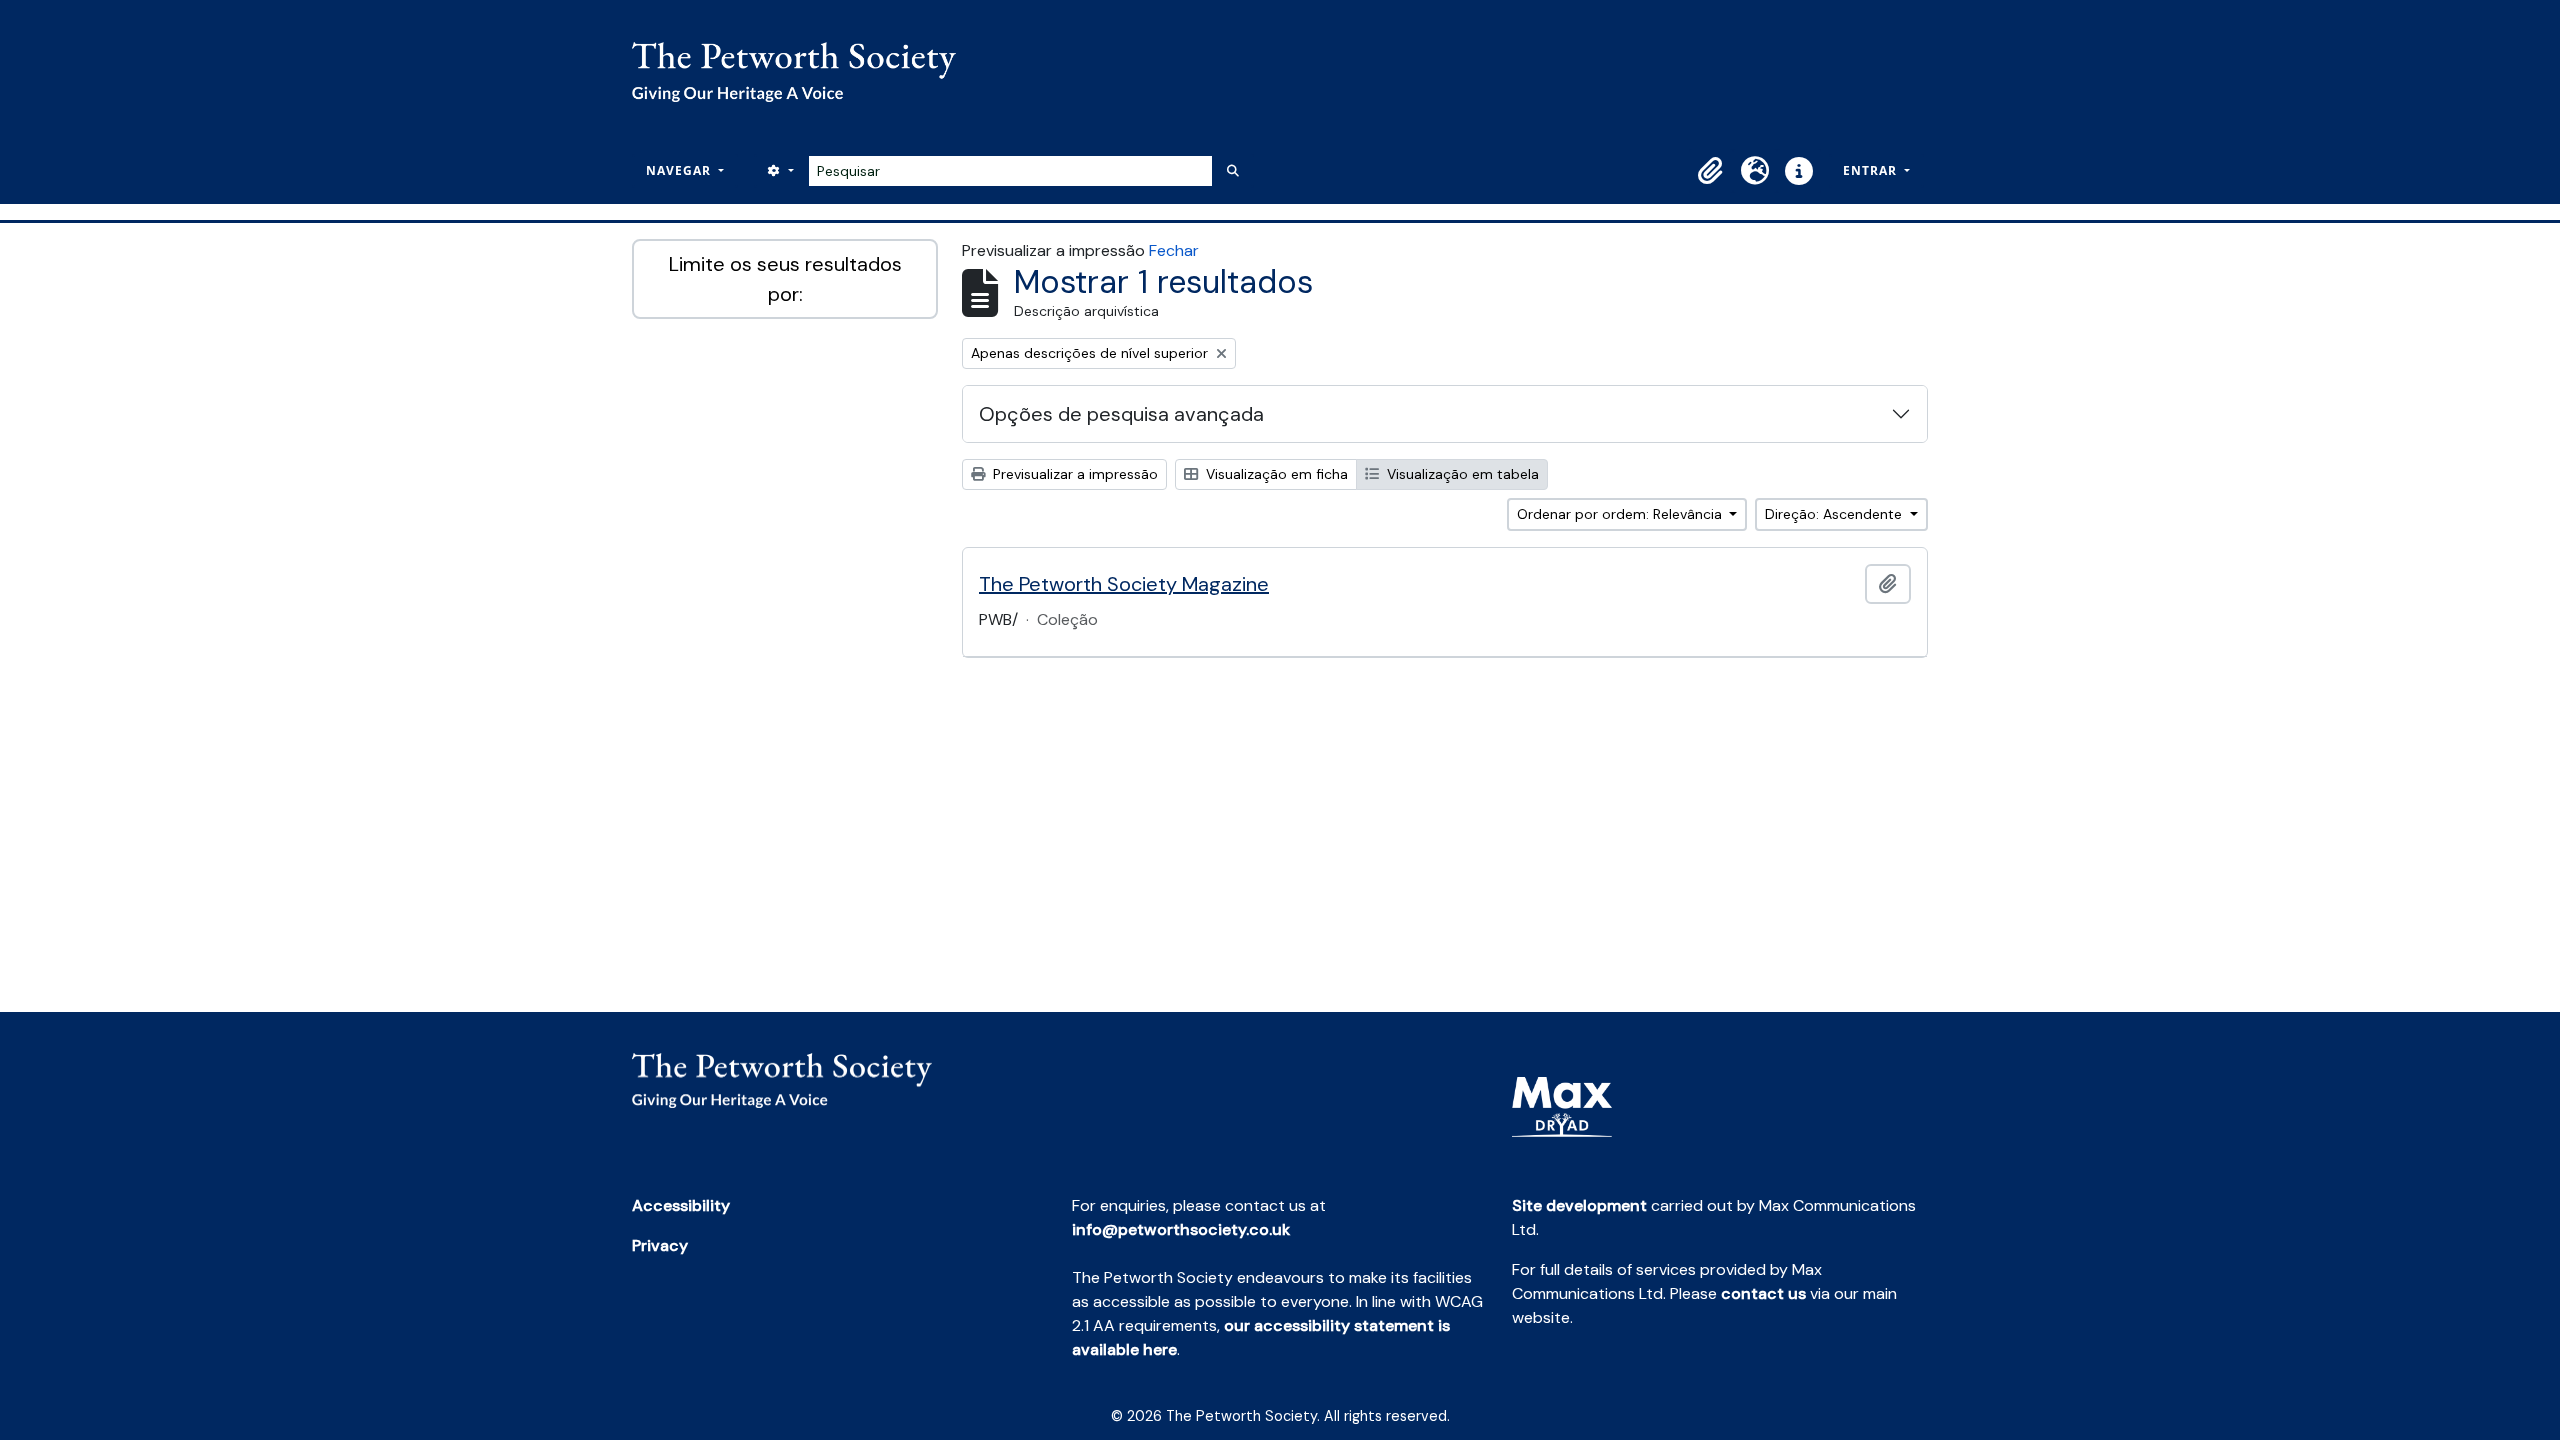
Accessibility (681, 1205)
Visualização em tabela (1461, 474)
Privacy (660, 1245)
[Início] (802, 72)
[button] (1711, 171)
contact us (1763, 1293)
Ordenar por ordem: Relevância (1621, 514)
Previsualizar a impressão (1073, 474)
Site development (1579, 1205)
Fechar (1174, 250)
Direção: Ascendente (1835, 514)
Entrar (1872, 170)
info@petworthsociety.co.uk (1181, 1229)
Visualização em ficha (1275, 474)
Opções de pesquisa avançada (1121, 414)
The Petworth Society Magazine (1124, 584)
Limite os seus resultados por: (785, 279)
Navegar (680, 170)
